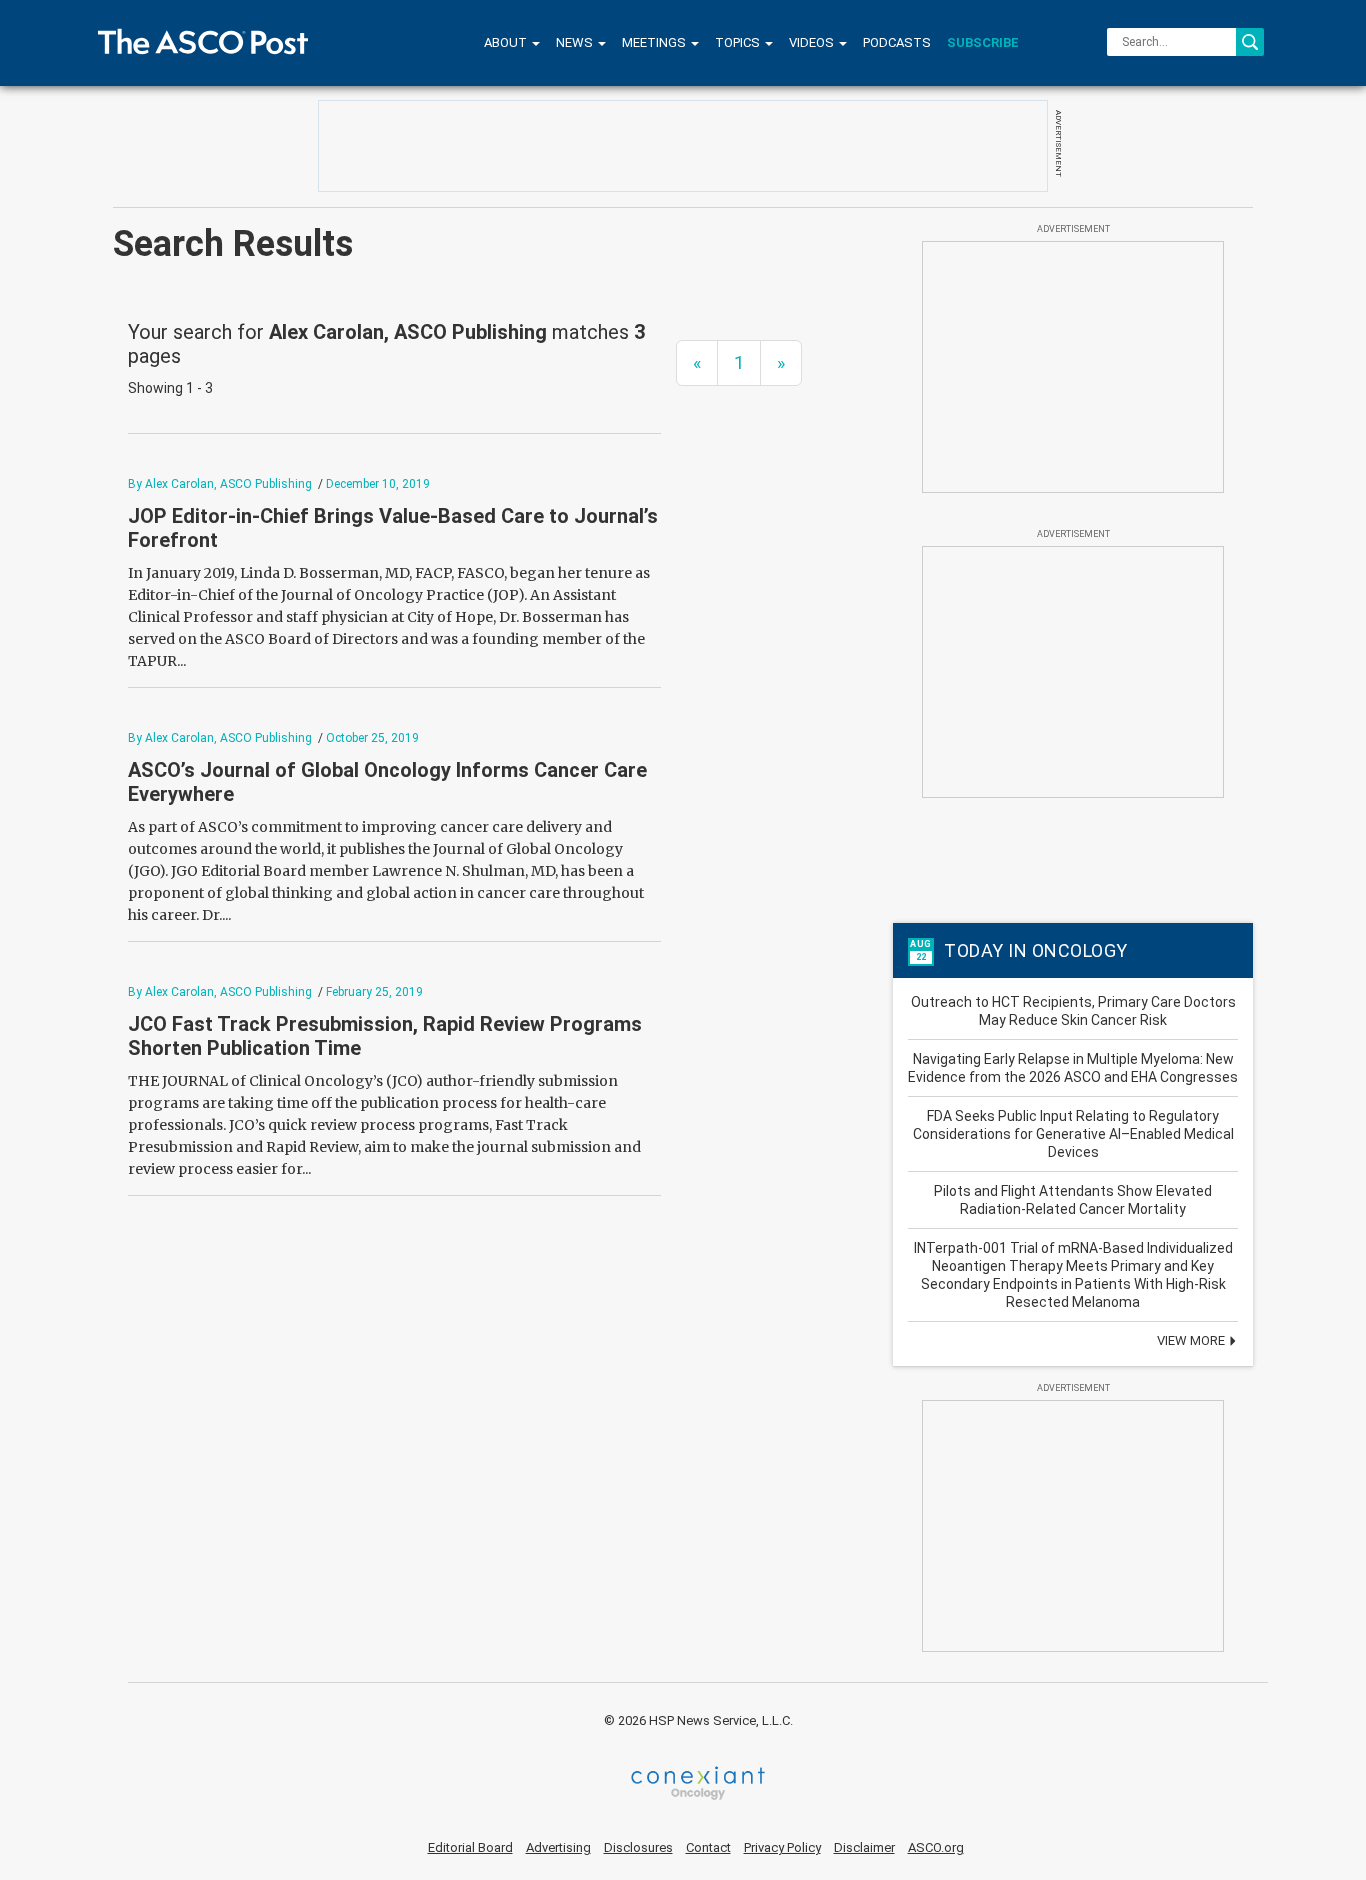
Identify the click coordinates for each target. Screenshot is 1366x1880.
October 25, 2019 (372, 738)
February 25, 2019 (374, 992)
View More (1192, 1340)
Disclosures (638, 1847)
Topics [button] (739, 42)
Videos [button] (813, 42)
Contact (708, 1847)
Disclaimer (864, 1847)
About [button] (507, 42)
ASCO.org (936, 1847)
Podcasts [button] (897, 42)
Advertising (558, 1847)
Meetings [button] (655, 42)
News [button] (576, 42)
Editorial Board (470, 1847)
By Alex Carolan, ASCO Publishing (220, 484)
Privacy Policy (782, 1847)
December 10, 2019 (378, 484)
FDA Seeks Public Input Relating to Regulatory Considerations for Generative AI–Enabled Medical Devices (1073, 1134)
